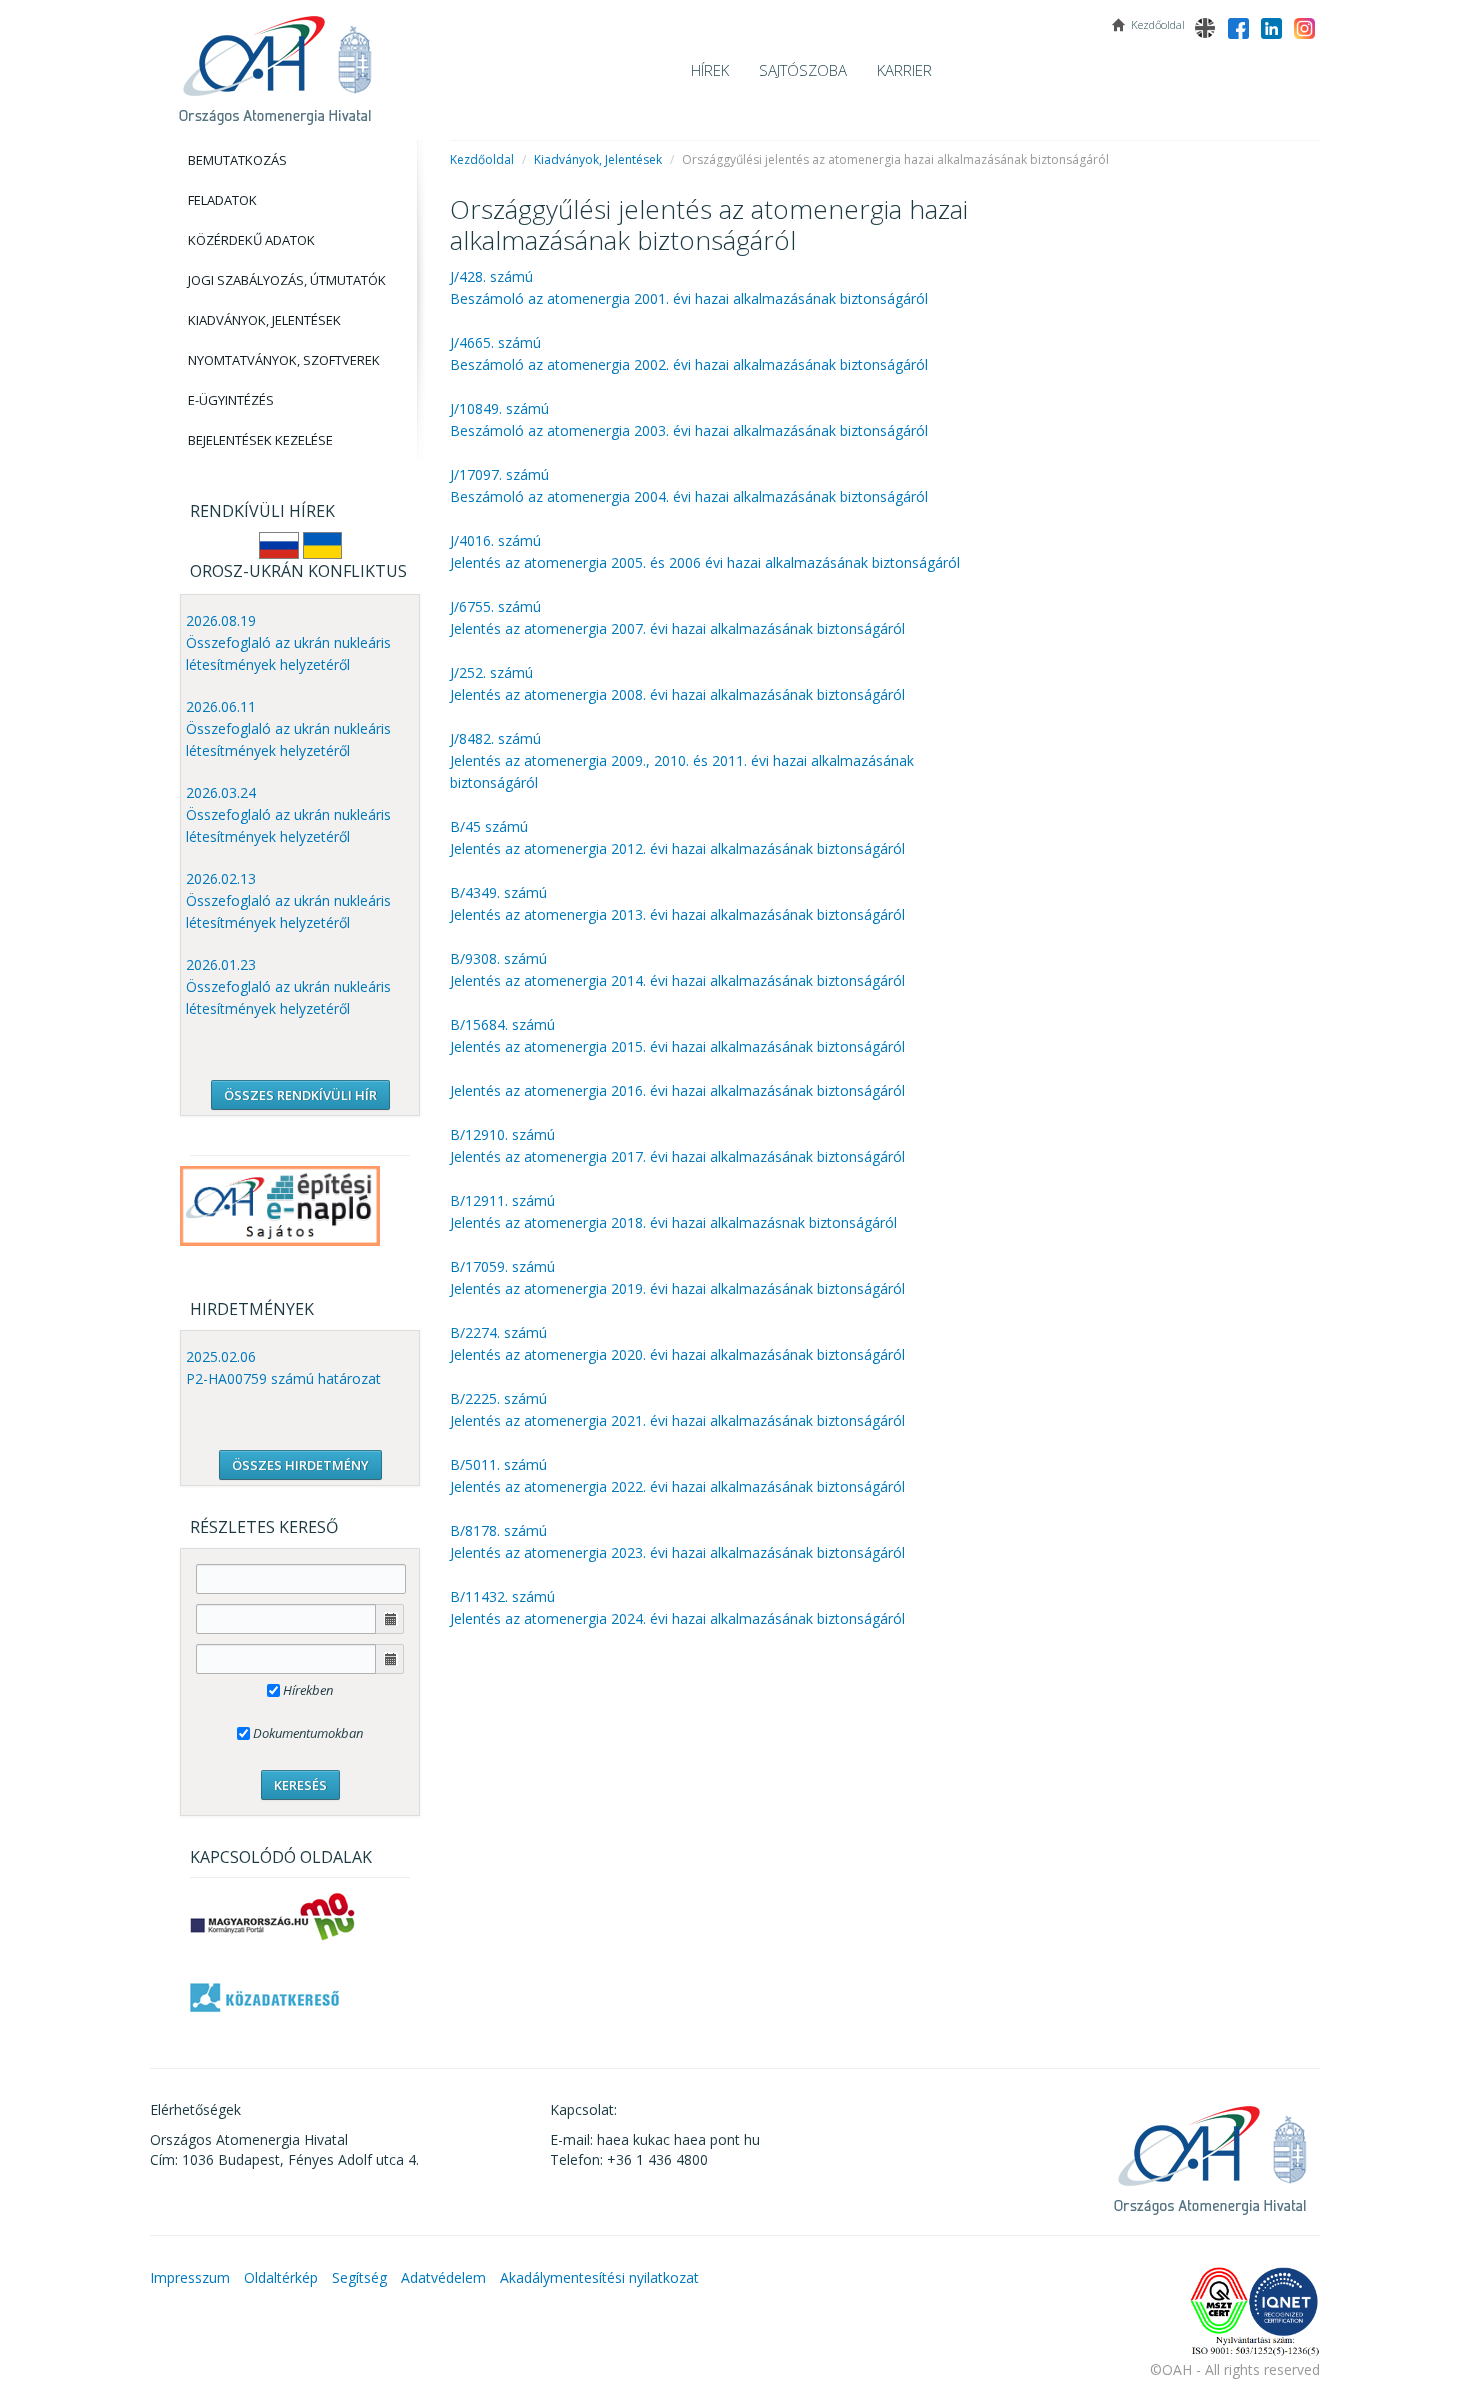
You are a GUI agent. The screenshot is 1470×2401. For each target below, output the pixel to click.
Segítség (359, 2277)
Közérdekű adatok (251, 240)
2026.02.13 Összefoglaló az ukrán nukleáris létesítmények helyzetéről (288, 900)
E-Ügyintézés (231, 400)
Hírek (710, 70)
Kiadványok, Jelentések (264, 320)
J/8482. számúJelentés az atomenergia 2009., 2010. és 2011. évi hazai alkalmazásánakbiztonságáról (682, 760)
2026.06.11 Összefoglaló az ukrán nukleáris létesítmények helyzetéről (288, 728)
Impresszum (190, 2277)
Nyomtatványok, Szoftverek (284, 360)
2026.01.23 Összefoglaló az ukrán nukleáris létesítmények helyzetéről (288, 986)
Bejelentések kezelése (260, 440)
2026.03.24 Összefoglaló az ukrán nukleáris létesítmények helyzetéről (288, 814)
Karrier (904, 70)
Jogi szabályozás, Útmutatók (287, 280)
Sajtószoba (803, 70)
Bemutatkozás (237, 160)
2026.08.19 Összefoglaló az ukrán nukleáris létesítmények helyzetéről (288, 642)
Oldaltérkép (281, 2277)
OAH (275, 62)
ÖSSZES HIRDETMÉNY (300, 1465)
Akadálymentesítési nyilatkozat (599, 2277)
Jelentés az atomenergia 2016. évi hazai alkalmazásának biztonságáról (677, 1090)
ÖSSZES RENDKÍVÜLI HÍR (300, 1095)
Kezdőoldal (482, 159)
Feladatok (222, 200)
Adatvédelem (443, 2277)
